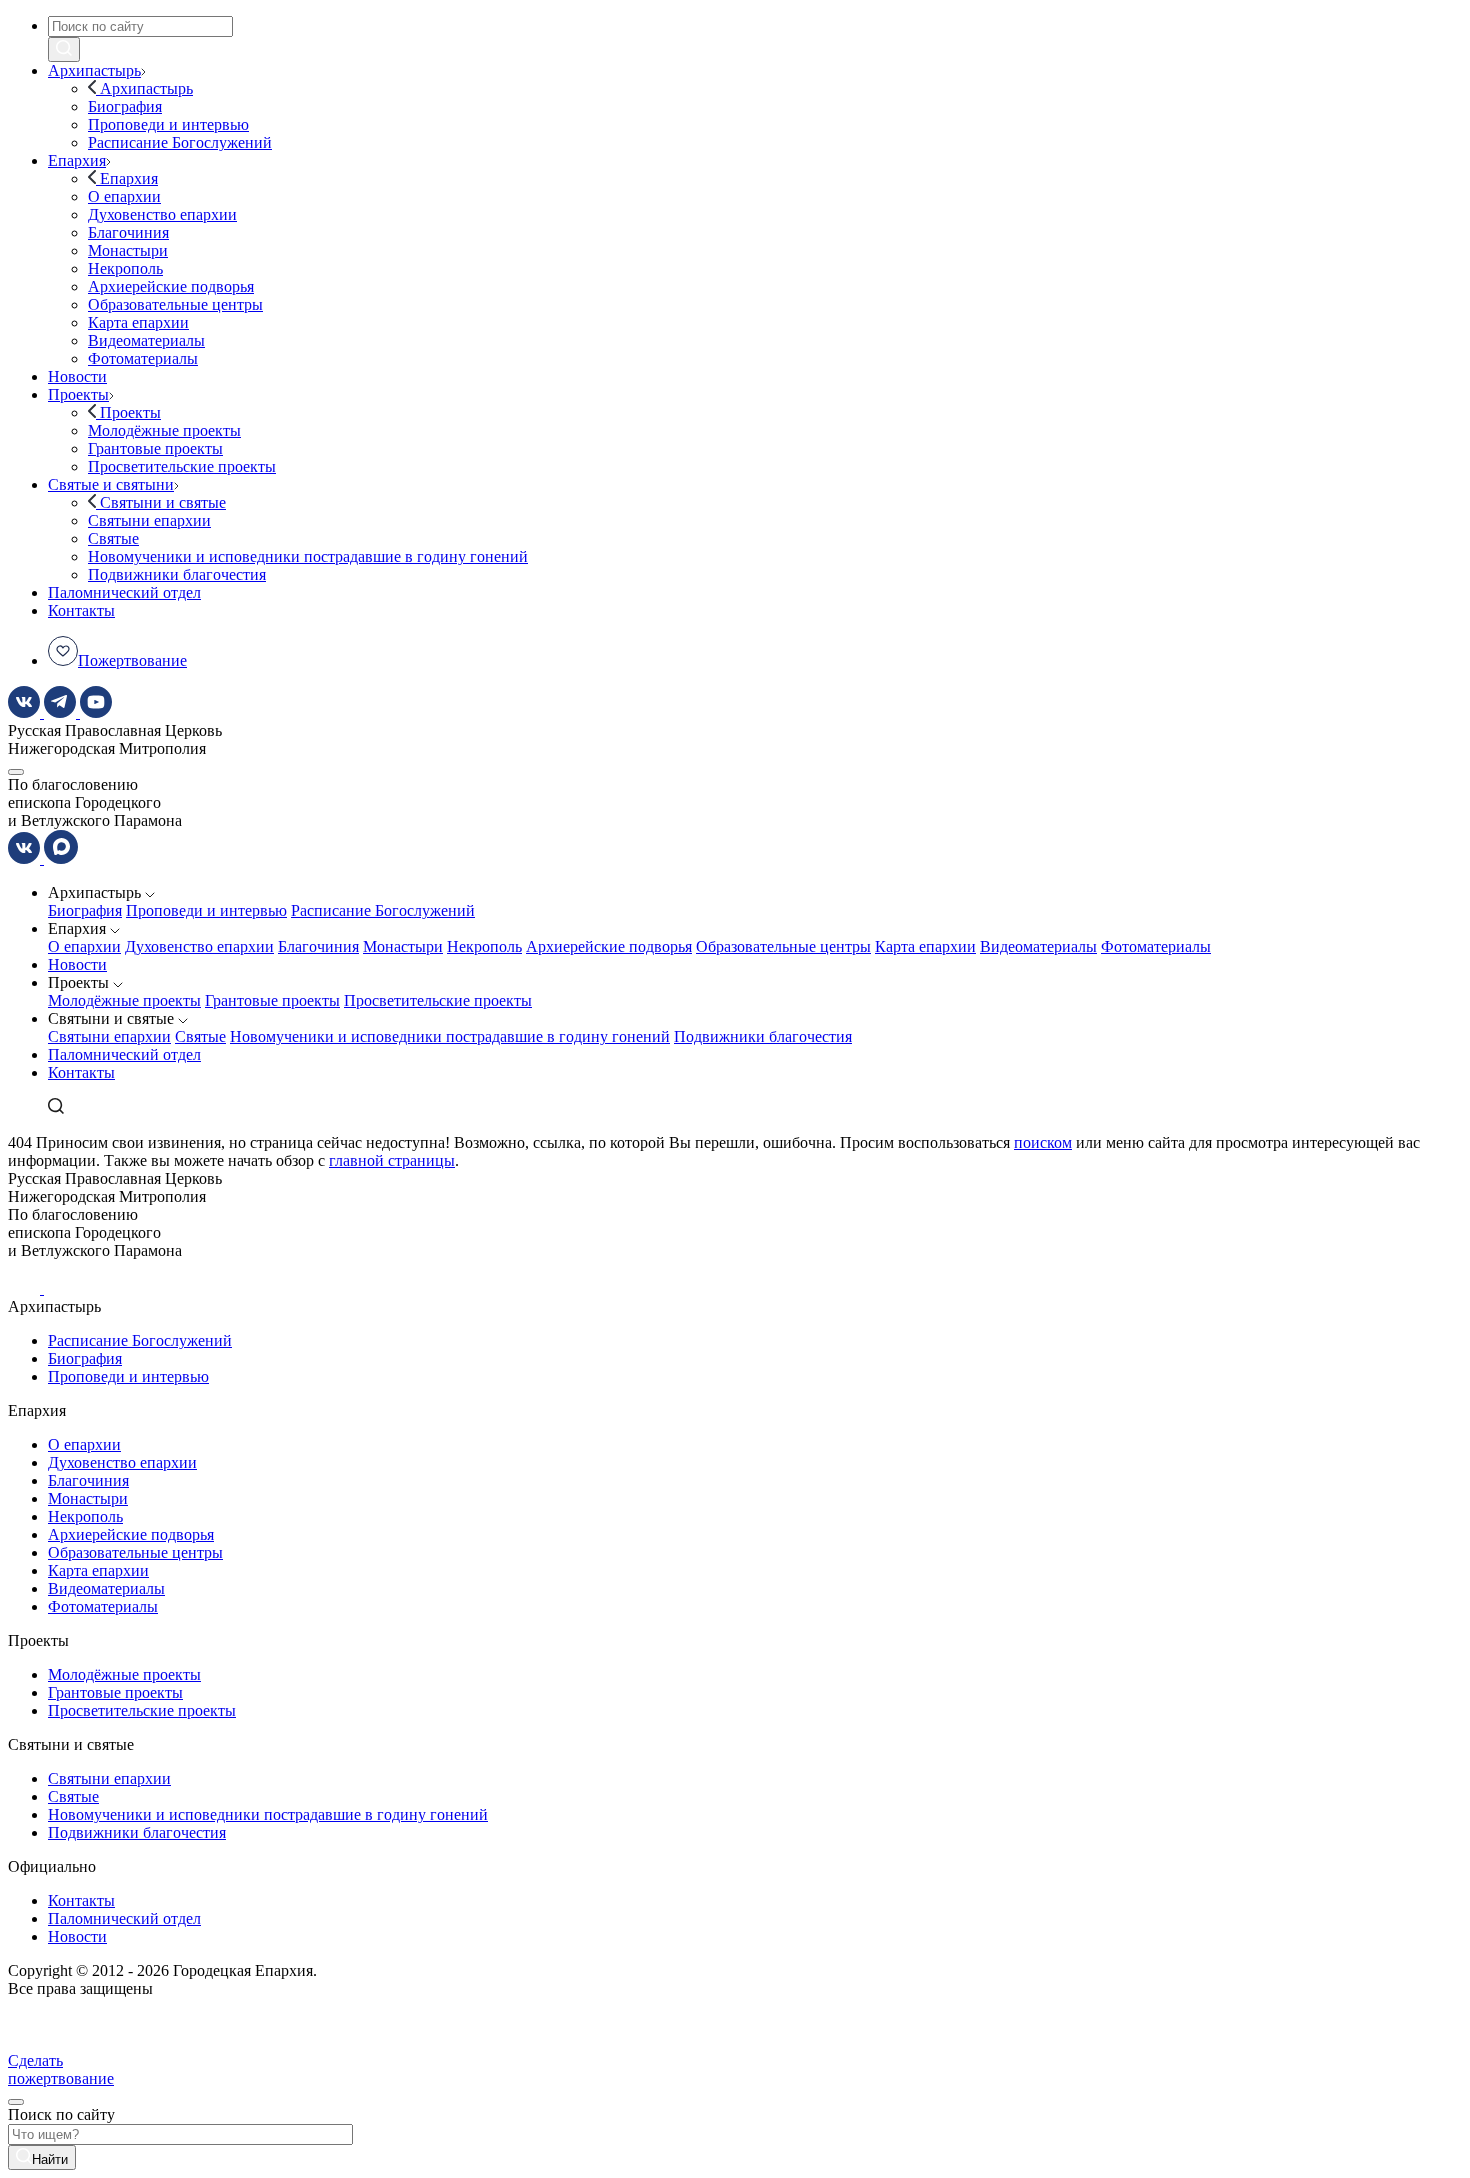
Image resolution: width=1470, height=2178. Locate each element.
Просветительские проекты (438, 1000)
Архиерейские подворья (609, 946)
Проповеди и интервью (206, 910)
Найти (50, 2159)
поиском (1043, 1142)
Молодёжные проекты (124, 1000)
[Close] (16, 2102)
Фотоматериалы (1156, 946)
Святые (200, 1036)
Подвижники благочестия (763, 1036)
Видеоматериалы (1038, 946)
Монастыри (403, 946)
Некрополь (484, 946)
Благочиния (318, 946)
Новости (77, 964)
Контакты (81, 1072)
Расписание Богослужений (383, 910)
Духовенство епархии (199, 946)
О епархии (84, 946)
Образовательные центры (783, 946)
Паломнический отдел (124, 1054)
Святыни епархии (109, 1036)
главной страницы (392, 1160)
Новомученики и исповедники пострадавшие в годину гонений (450, 1036)
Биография (85, 910)
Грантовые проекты (272, 1000)
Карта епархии (925, 946)
